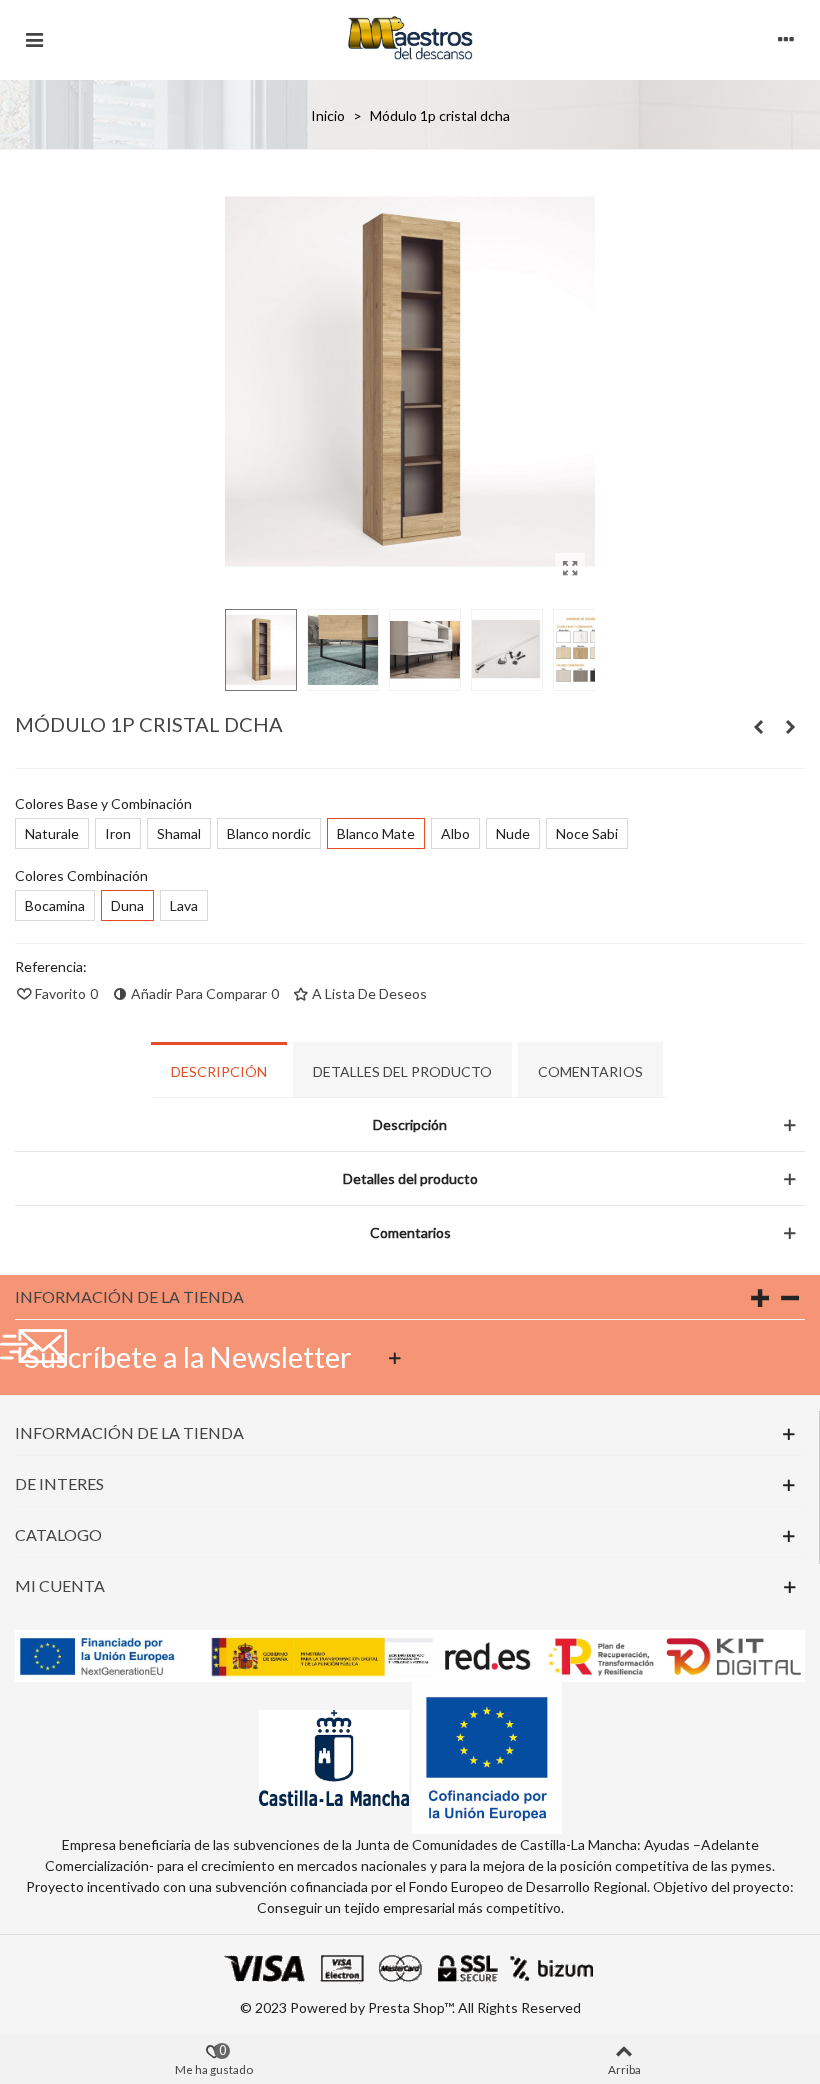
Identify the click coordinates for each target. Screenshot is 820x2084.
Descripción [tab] (219, 1071)
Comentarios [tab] (590, 1071)
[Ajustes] (786, 37)
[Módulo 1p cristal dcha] (570, 568)
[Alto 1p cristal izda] (790, 727)
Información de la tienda (129, 1296)
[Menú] (34, 37)
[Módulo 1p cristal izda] (758, 727)
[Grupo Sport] (410, 37)
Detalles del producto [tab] (402, 1071)
